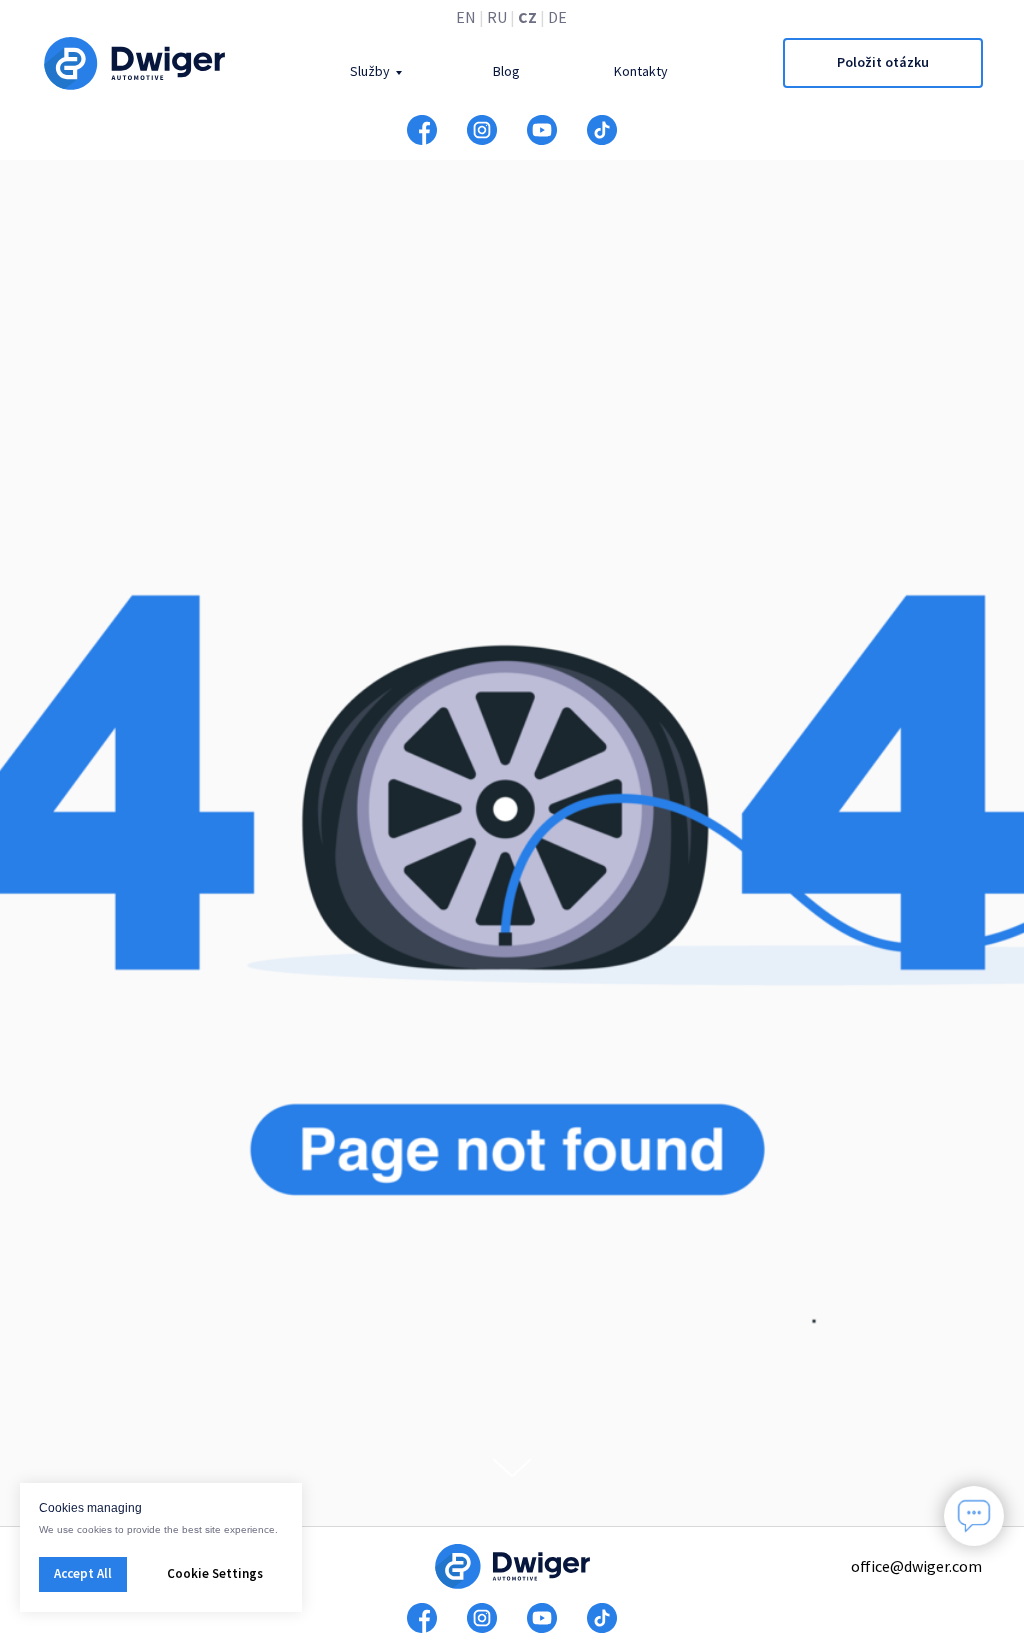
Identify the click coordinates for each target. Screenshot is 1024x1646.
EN (466, 17)
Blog (506, 71)
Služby (370, 71)
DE (557, 17)
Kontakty (641, 71)
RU (497, 17)
